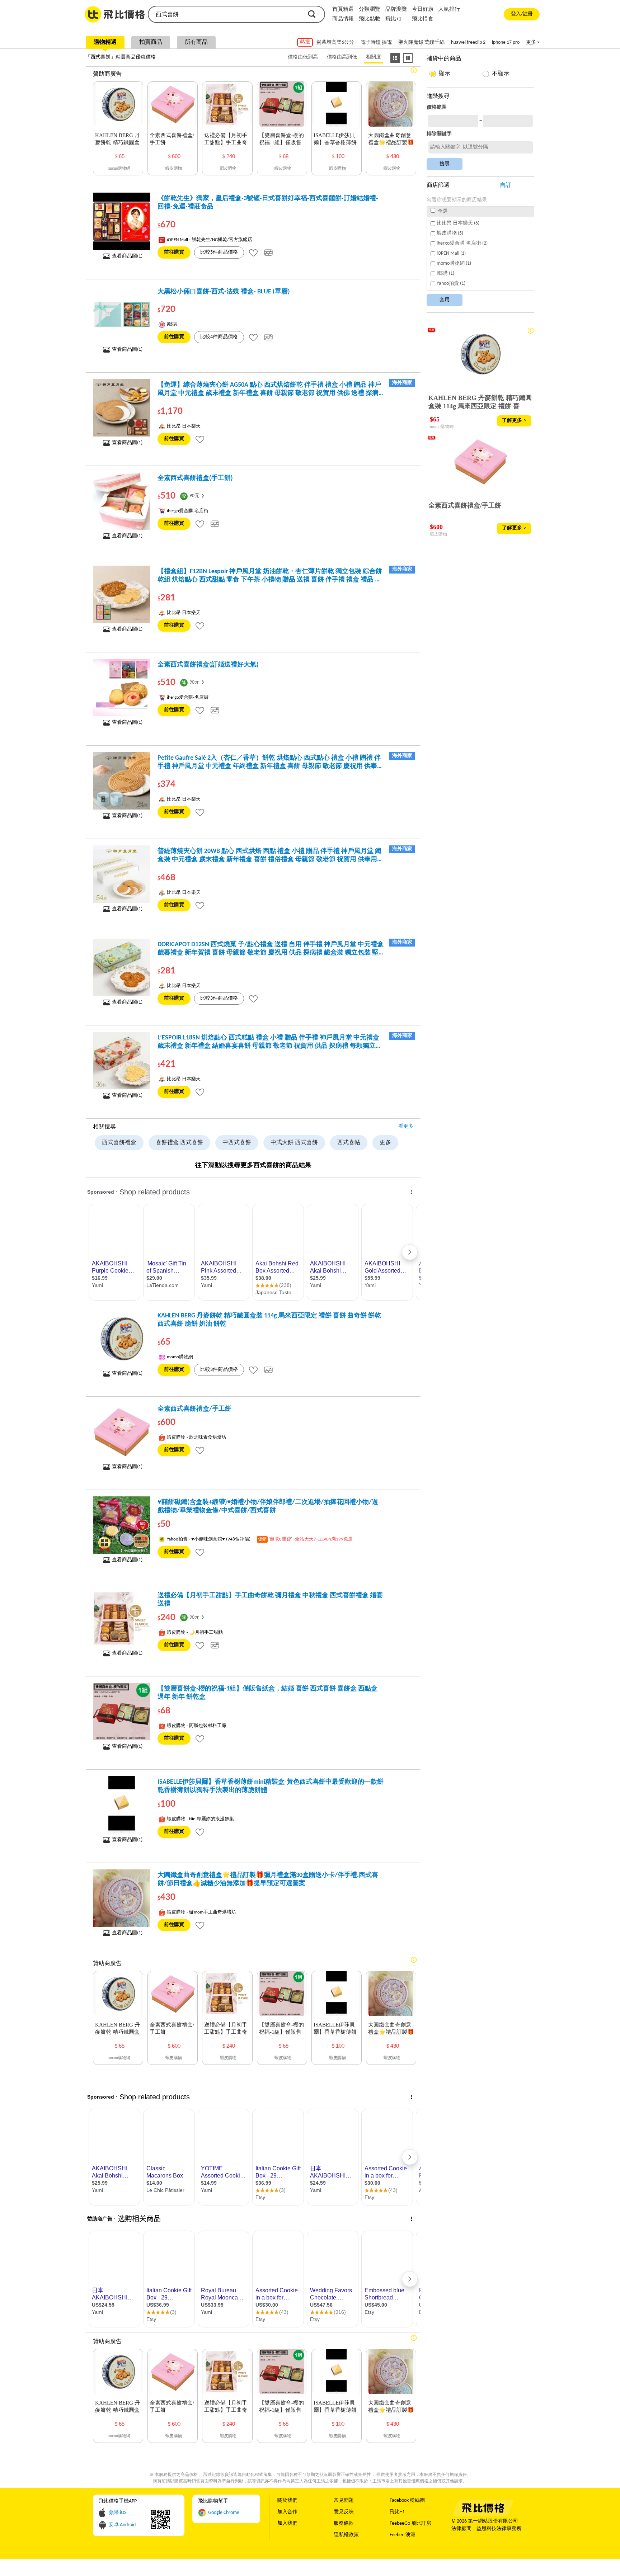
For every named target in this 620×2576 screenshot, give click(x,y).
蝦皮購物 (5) (450, 233)
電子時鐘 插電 (376, 43)
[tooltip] (253, 253)
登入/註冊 (522, 14)
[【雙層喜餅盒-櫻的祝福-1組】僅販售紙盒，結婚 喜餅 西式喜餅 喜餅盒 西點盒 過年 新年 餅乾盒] (122, 1712)
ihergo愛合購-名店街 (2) (462, 243)
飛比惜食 (423, 19)
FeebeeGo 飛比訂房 (410, 2523)
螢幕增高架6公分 (335, 43)
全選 (442, 211)
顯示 (445, 74)
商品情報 (343, 19)
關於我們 (287, 2500)
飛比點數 (370, 19)
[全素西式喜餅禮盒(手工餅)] (122, 501)
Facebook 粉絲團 (407, 2500)
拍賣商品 (151, 42)
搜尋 (312, 14)
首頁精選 (343, 10)
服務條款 (344, 2523)
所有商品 (196, 42)
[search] (224, 14)
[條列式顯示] (395, 58)
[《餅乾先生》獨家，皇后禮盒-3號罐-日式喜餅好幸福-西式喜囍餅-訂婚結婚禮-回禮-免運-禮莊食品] (122, 221)
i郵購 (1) (445, 273)
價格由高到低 (342, 57)
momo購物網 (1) (454, 263)
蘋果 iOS (118, 2513)
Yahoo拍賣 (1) (451, 284)
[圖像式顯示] (408, 58)
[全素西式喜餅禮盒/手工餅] (122, 1432)
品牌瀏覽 (396, 10)
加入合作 (287, 2512)
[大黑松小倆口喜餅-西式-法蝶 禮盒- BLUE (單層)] (122, 315)
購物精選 (105, 42)
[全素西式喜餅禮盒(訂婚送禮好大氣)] (122, 688)
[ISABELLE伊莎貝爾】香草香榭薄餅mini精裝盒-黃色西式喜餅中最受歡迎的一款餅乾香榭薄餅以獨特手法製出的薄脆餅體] (122, 1805)
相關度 (374, 57)
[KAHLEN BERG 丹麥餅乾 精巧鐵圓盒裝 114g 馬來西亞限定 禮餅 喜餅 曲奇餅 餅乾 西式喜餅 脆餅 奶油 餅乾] (122, 1339)
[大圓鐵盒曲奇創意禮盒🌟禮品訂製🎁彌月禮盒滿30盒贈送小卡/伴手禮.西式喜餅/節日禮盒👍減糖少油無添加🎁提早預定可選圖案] (122, 1898)
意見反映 (344, 2512)
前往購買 (174, 252)
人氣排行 (449, 10)
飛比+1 (393, 19)
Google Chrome (224, 2513)
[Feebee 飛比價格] (483, 2515)
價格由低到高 (303, 57)
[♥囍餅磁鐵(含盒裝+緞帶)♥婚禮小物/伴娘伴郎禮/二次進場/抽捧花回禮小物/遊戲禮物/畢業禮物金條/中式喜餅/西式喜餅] (122, 1525)
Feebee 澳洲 (403, 2535)
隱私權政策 (346, 2535)
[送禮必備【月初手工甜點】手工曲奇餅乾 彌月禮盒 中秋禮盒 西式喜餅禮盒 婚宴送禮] (122, 1618)
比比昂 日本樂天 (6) (458, 223)
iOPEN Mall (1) (451, 253)
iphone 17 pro (506, 43)
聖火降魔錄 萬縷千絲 (421, 43)
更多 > (533, 43)
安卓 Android (122, 2525)
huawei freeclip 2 (468, 43)
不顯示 (501, 74)
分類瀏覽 (370, 10)
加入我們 (287, 2523)
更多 (385, 1143)
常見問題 (344, 2500)
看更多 (406, 1126)
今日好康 (423, 10)
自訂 (506, 185)
